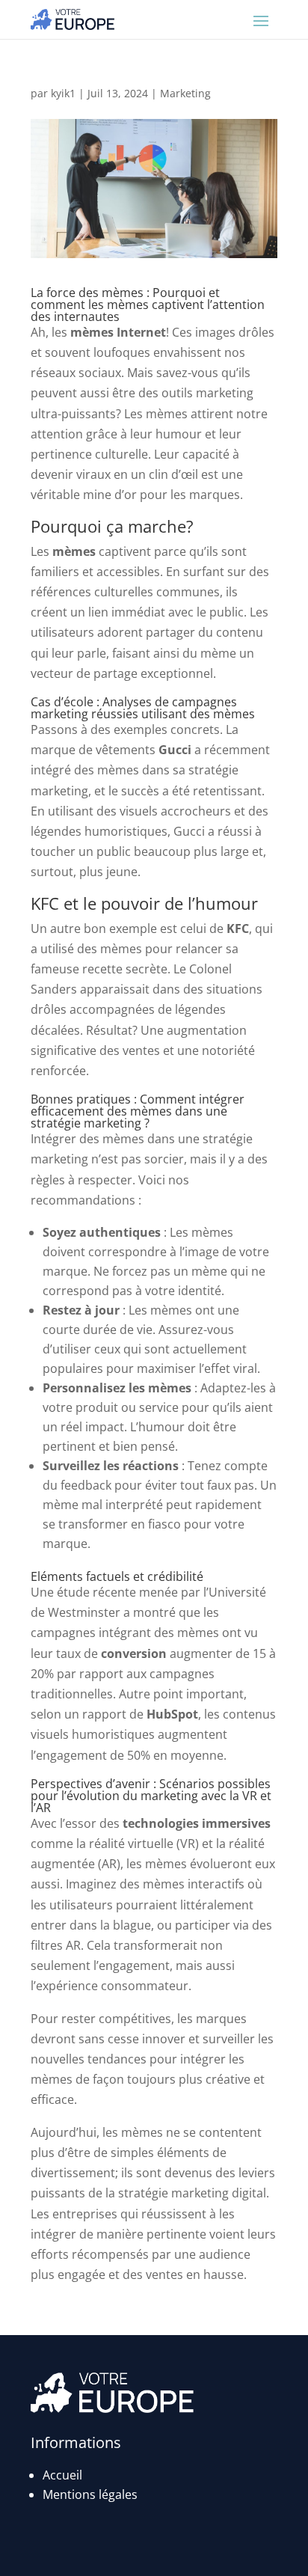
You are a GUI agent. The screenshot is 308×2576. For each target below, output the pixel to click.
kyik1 (63, 93)
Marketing (185, 93)
